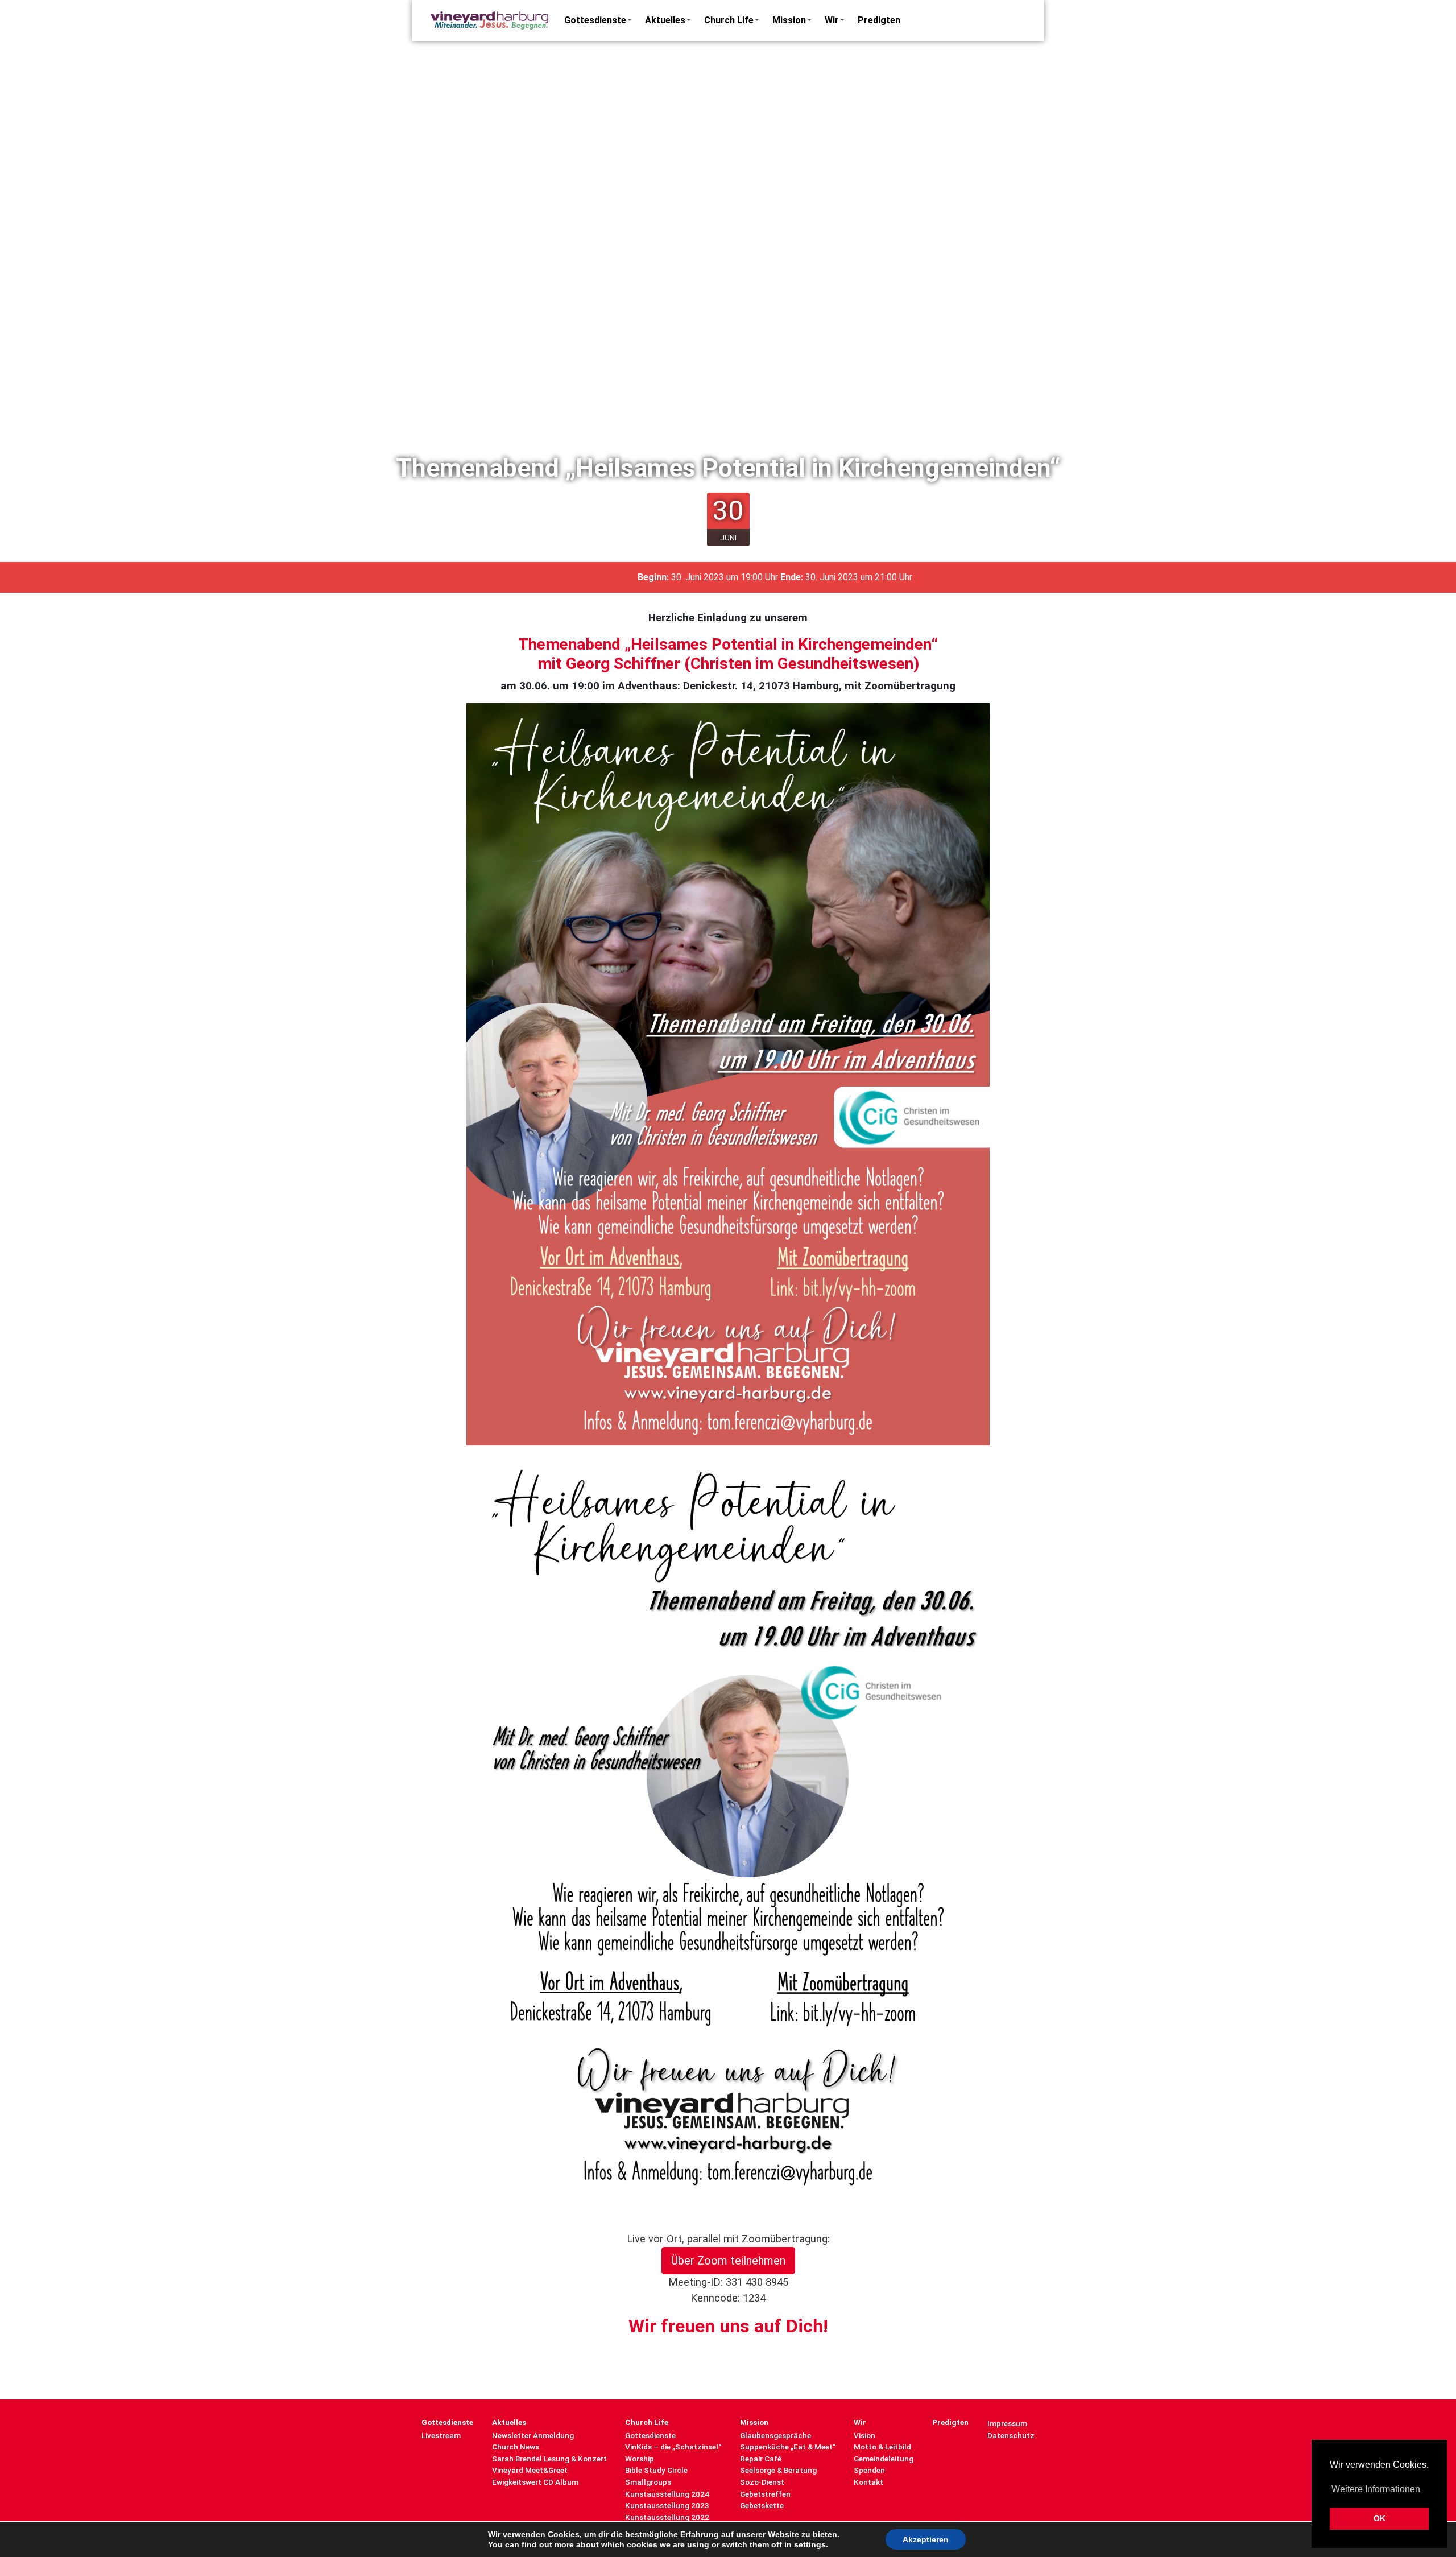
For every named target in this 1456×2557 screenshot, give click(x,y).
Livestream (441, 2435)
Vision (864, 2435)
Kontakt (868, 2482)
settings (810, 2544)
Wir (832, 20)
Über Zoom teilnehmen (728, 2261)
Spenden (869, 2470)
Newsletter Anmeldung (533, 2435)
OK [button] (1380, 2518)
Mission (789, 20)
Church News (516, 2447)
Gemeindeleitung (884, 2459)
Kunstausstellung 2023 (667, 2505)
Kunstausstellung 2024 (667, 2494)
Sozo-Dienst (762, 2482)
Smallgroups (648, 2482)
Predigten (879, 20)
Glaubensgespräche (775, 2435)
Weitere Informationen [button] (1376, 2489)
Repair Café (761, 2459)
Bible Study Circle (656, 2470)
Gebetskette (762, 2505)
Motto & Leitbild (882, 2447)
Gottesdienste (595, 20)
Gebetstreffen (765, 2494)
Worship (640, 2459)
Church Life (729, 20)
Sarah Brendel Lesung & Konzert (549, 2459)
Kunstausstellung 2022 (667, 2517)
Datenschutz (1011, 2435)
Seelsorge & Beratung (778, 2470)
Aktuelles (665, 20)
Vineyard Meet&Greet (530, 2470)
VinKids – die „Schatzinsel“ (673, 2447)
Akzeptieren (926, 2539)
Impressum (1007, 2423)
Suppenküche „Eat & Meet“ (788, 2447)
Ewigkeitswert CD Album (535, 2482)
